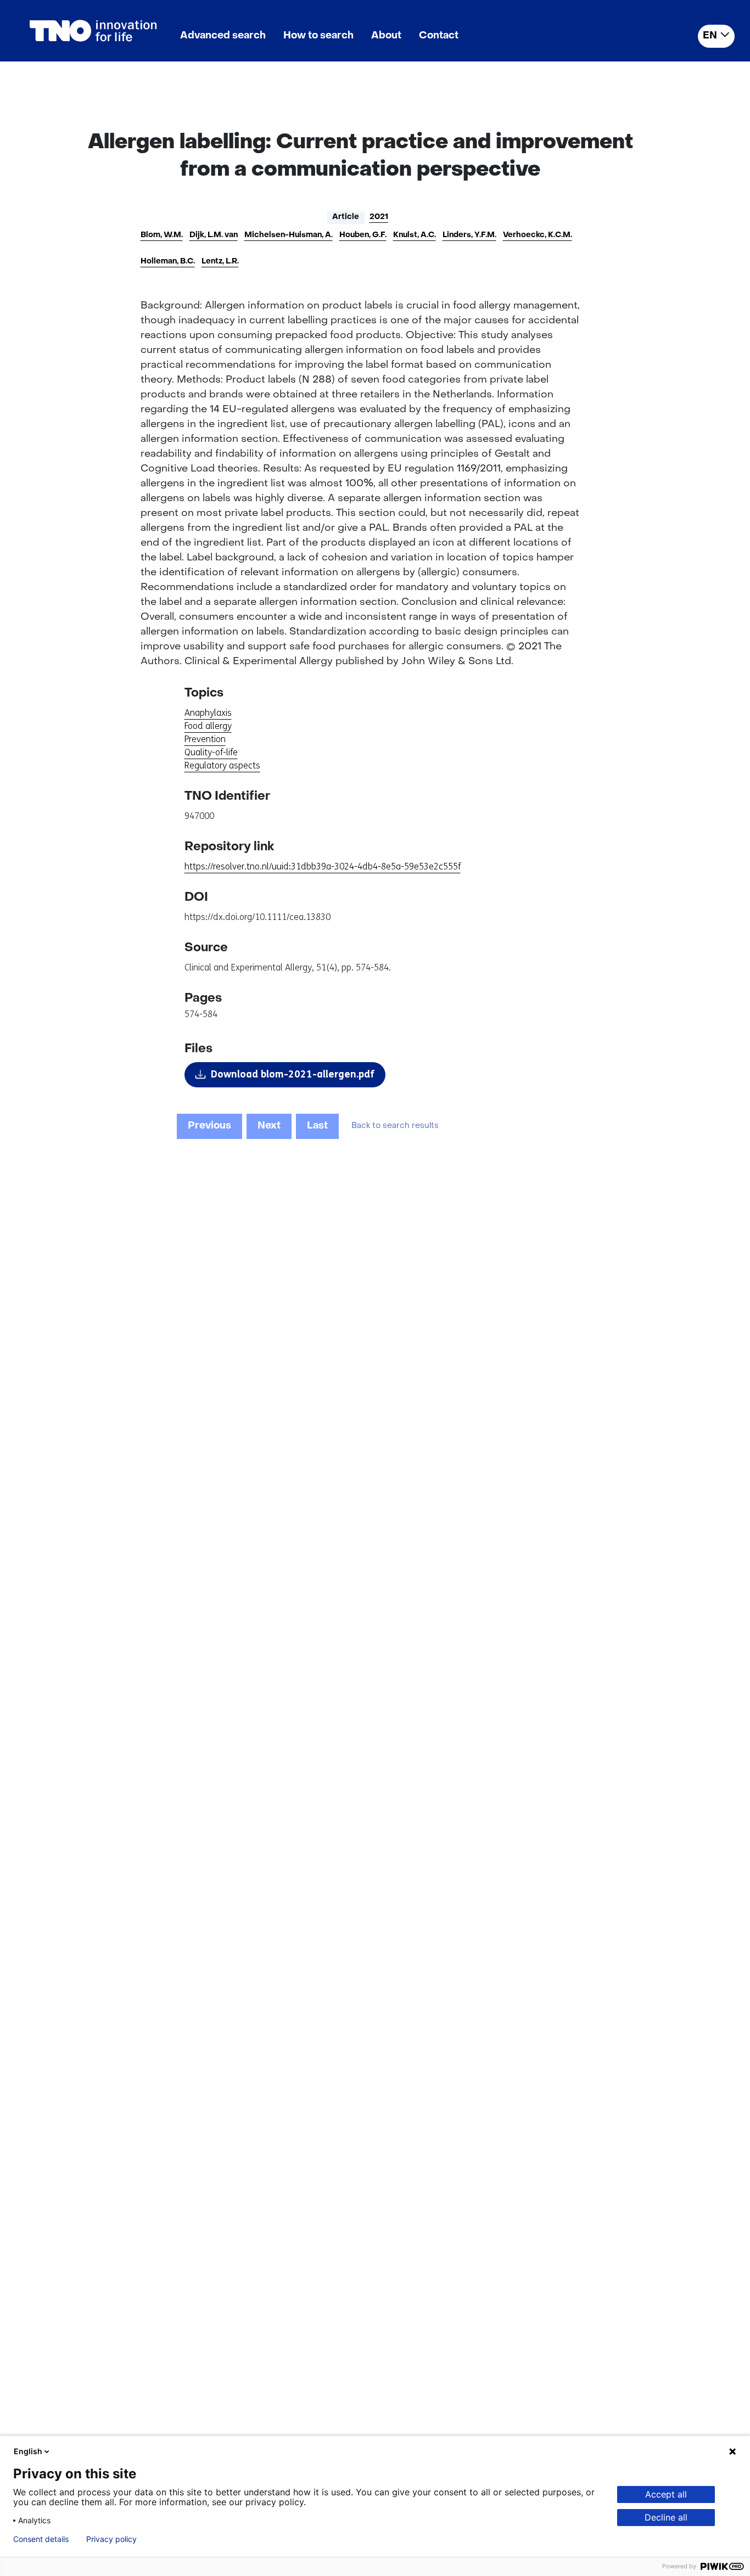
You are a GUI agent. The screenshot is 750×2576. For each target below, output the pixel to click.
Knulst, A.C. (415, 235)
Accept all (666, 2494)
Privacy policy (111, 2539)
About (386, 36)
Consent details (41, 2539)
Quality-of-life (211, 752)
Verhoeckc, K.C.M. (538, 235)
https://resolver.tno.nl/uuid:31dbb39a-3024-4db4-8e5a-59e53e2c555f (323, 866)
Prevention (205, 739)
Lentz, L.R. (220, 262)
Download (293, 1074)
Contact (439, 36)
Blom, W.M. (162, 235)
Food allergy (208, 726)
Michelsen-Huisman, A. (289, 235)
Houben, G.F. (363, 235)
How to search (318, 36)
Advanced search (223, 36)
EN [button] (710, 36)
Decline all (666, 2517)
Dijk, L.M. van (214, 235)
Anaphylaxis (208, 713)
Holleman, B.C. (168, 262)
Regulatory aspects (222, 765)
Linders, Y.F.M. (469, 235)
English (28, 2451)
